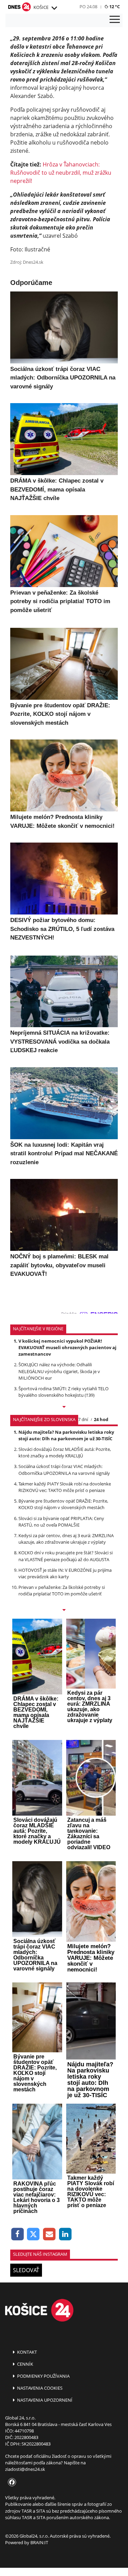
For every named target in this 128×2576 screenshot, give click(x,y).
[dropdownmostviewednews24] (64, 1610)
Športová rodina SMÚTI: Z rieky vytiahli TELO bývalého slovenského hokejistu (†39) (63, 1392)
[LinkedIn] (65, 2234)
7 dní (83, 1419)
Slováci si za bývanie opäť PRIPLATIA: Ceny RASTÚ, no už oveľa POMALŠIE (61, 1522)
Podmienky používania (43, 2376)
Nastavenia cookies (39, 2388)
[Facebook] (18, 2234)
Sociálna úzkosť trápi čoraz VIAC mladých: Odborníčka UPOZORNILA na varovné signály (64, 1470)
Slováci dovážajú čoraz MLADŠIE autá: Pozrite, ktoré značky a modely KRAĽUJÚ (65, 1452)
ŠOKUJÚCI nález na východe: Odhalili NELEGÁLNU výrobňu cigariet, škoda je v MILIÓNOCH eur (59, 1371)
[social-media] (11, 2482)
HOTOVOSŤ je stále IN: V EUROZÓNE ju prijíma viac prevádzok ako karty (65, 1573)
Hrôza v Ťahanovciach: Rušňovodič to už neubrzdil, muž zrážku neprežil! (61, 173)
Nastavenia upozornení (44, 2400)
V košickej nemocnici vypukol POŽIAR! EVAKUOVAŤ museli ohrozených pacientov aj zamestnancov (67, 1347)
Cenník (25, 2364)
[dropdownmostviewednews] (64, 1407)
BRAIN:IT (39, 2542)
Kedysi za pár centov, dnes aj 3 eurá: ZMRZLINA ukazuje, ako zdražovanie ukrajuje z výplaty (66, 1539)
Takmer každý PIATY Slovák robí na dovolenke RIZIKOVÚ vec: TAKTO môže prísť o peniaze (65, 1487)
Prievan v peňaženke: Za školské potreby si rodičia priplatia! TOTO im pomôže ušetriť (62, 1590)
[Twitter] (34, 2234)
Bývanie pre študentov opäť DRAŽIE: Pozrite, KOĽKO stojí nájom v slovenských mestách (63, 1504)
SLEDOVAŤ (26, 2270)
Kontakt (26, 2352)
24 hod (101, 1419)
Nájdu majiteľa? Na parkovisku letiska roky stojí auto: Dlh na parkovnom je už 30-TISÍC (66, 1435)
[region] (54, 8)
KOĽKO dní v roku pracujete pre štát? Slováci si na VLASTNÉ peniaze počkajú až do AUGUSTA (66, 1556)
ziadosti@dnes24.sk (25, 2469)
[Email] (49, 2234)
